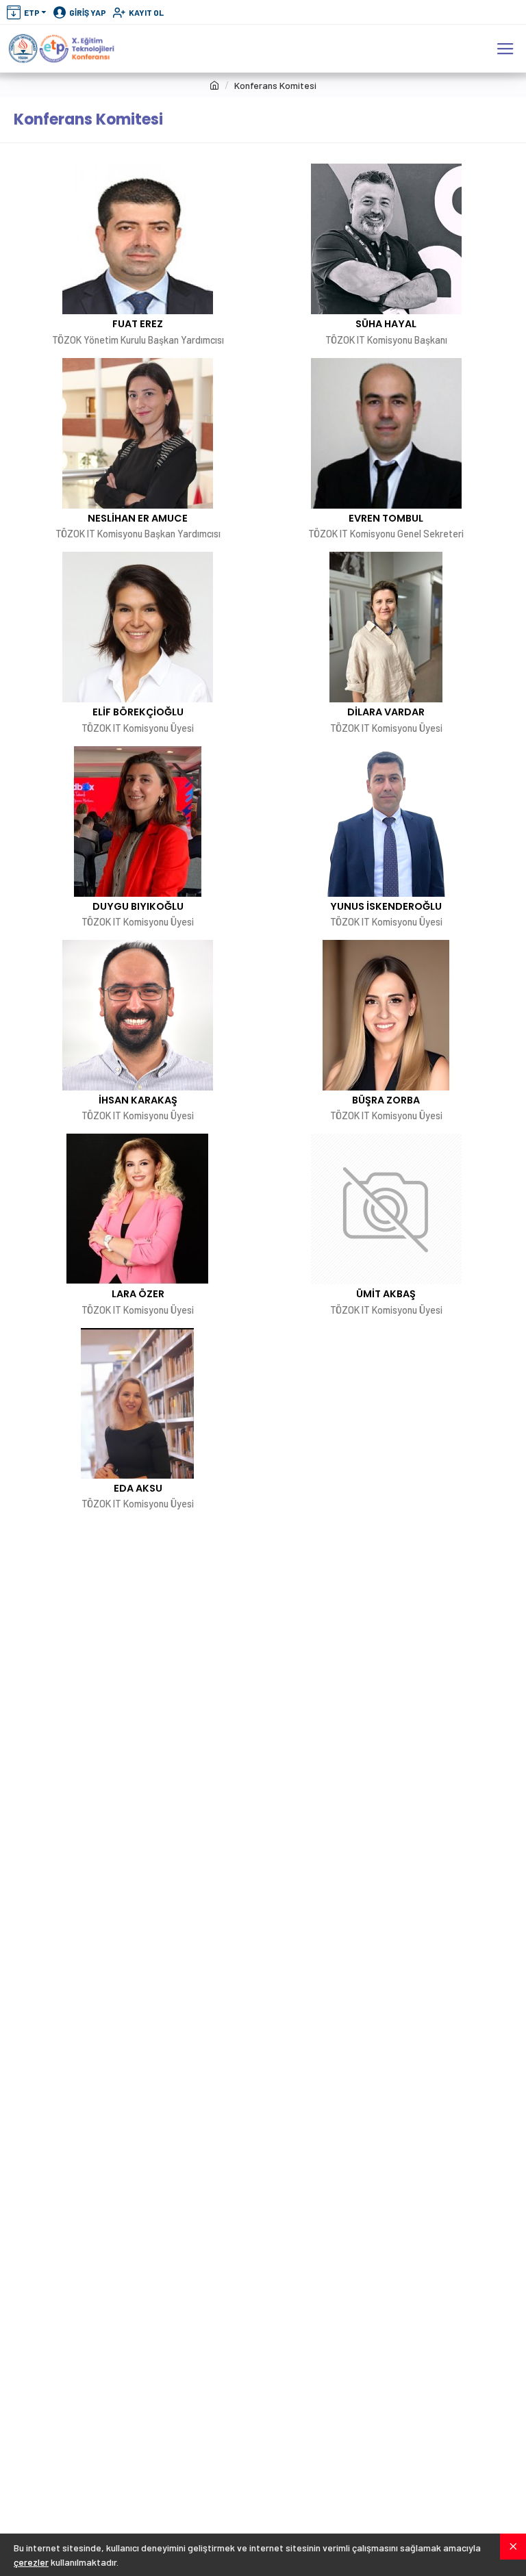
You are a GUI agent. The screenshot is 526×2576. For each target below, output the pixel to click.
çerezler (31, 2562)
